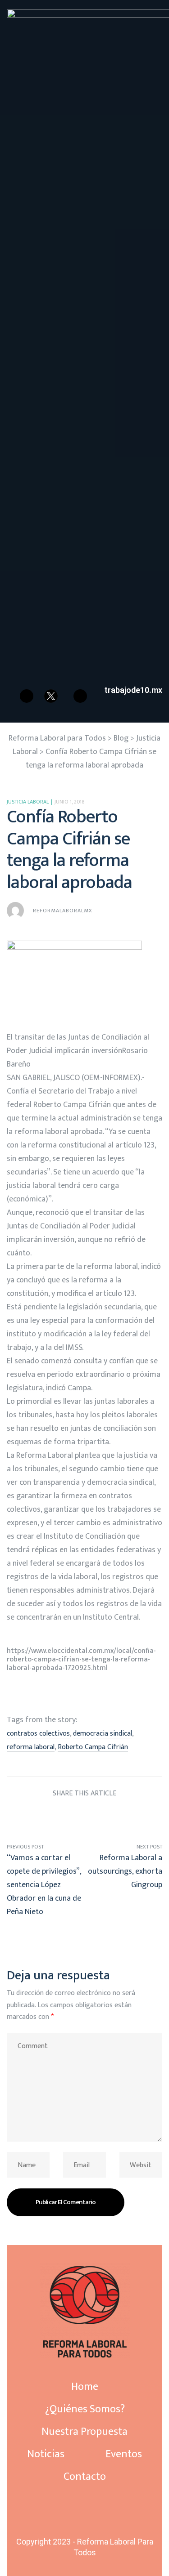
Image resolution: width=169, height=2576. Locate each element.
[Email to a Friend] (135, 1815)
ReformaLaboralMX (63, 911)
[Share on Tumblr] (84, 1815)
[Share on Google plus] (101, 1815)
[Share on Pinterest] (118, 1815)
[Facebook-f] (84, 2509)
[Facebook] (27, 696)
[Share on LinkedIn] (68, 1815)
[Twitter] (84, 2517)
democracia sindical (103, 1734)
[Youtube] (80, 696)
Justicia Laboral (28, 802)
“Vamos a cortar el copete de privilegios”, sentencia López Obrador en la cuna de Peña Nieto (46, 1880)
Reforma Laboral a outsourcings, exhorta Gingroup (124, 1880)
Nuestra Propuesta (84, 2432)
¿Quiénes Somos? (85, 2409)
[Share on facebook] (34, 1815)
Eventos (124, 2454)
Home (85, 2387)
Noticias (46, 2454)
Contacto (85, 2477)
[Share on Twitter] (51, 1815)
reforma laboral (31, 1747)
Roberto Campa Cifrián (93, 1747)
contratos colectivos (38, 1734)
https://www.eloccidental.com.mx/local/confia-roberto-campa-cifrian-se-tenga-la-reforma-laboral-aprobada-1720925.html (81, 1659)
